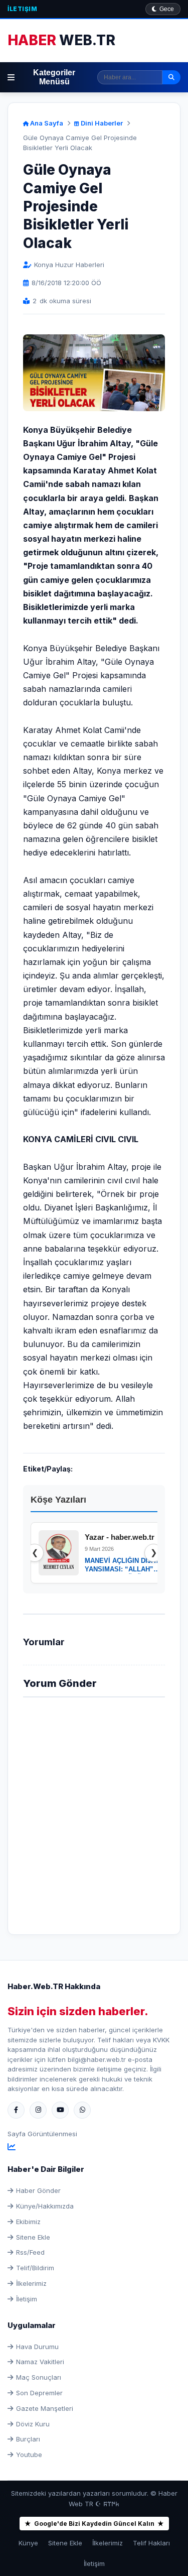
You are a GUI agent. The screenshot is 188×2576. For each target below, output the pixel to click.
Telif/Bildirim (35, 2268)
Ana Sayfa (46, 123)
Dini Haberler (101, 123)
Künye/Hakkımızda (45, 2206)
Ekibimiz (28, 2222)
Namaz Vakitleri (40, 2362)
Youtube (29, 2455)
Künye (28, 2543)
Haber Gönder (38, 2190)
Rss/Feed (30, 2252)
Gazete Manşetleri (45, 2408)
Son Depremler (39, 2393)
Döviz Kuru (33, 2424)
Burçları (28, 2439)
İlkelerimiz (31, 2283)
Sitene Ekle (33, 2237)
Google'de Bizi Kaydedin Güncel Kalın (94, 2524)
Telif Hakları (151, 2543)
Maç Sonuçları (39, 2377)
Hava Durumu (37, 2347)
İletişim (22, 9)
